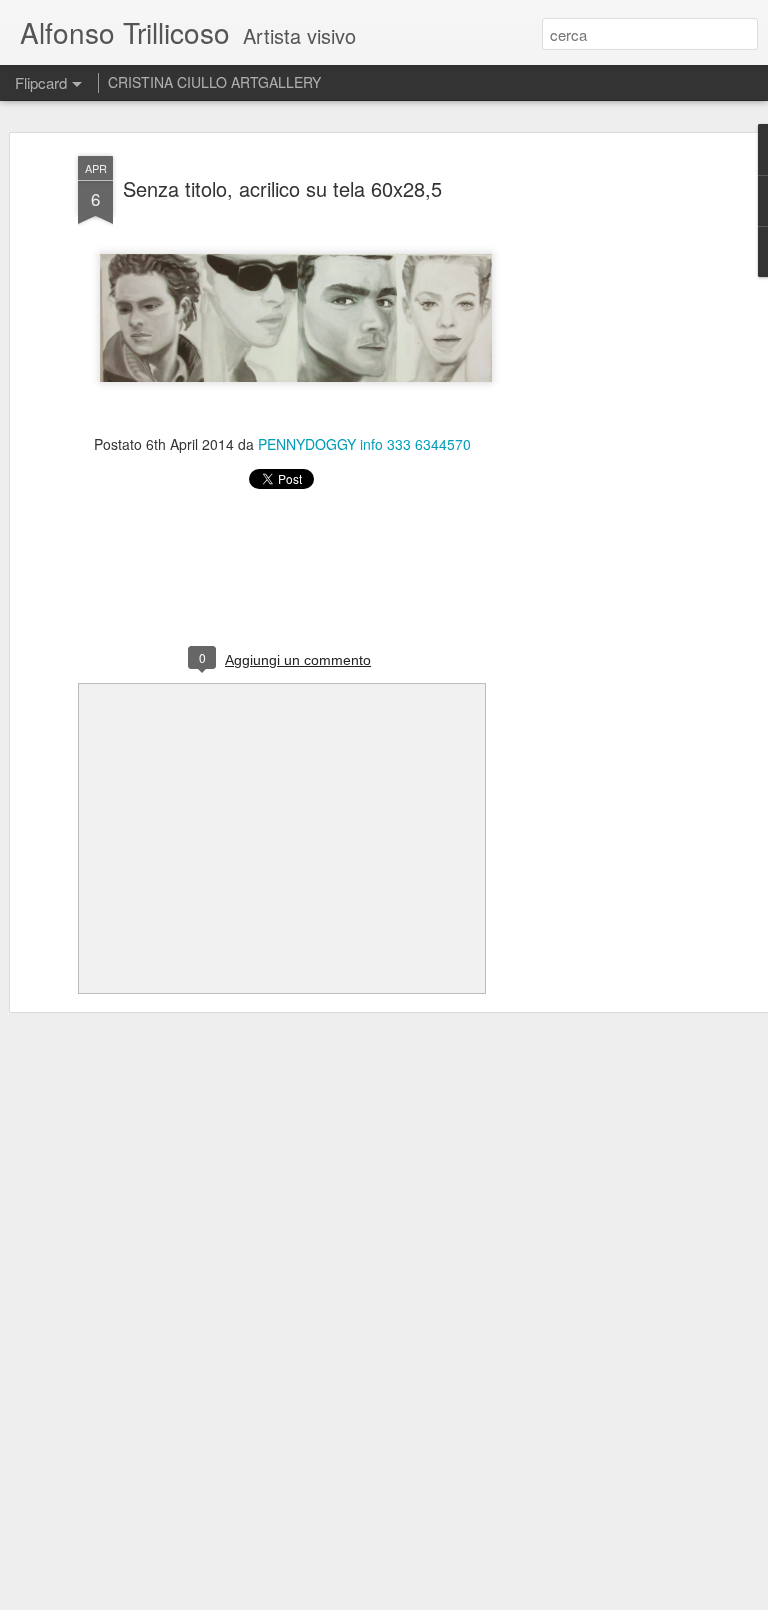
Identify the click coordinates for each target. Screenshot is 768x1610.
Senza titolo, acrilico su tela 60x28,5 (282, 188)
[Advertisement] (596, 471)
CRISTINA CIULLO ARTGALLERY (214, 82)
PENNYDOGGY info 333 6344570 (364, 444)
